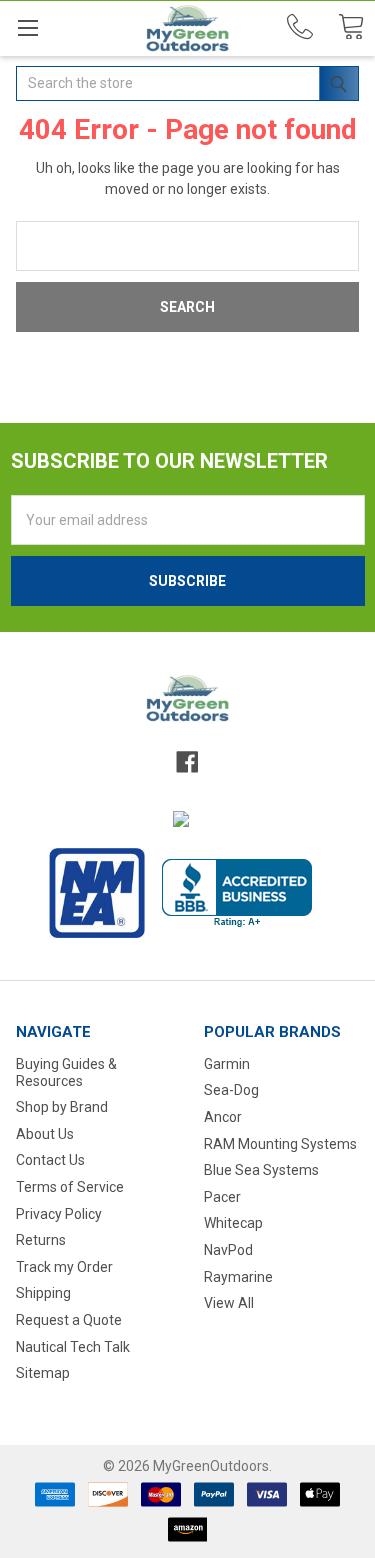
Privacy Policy (59, 1214)
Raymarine (238, 1277)
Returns (41, 1240)
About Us (45, 1134)
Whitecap (233, 1223)
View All (229, 1303)
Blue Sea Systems (261, 1170)
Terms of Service (70, 1187)
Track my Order (64, 1267)
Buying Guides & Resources (66, 1072)
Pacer (222, 1197)
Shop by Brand (62, 1107)
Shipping (43, 1293)
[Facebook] (187, 762)
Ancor (223, 1117)
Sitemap (43, 1373)
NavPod (228, 1250)
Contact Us (50, 1160)
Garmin (227, 1064)
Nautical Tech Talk (73, 1347)
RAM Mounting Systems (280, 1144)
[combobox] (187, 83)
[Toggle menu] (27, 27)
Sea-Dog (231, 1090)
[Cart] (351, 27)
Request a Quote (69, 1320)
